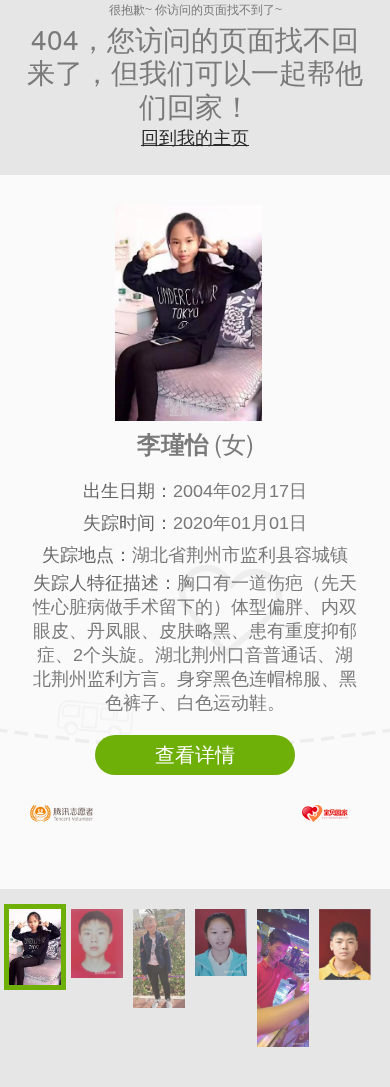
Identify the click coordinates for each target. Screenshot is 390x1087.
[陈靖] (345, 944)
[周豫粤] (283, 978)
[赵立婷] (159, 958)
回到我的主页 (195, 138)
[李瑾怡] (35, 947)
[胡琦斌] (97, 943)
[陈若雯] (221, 942)
